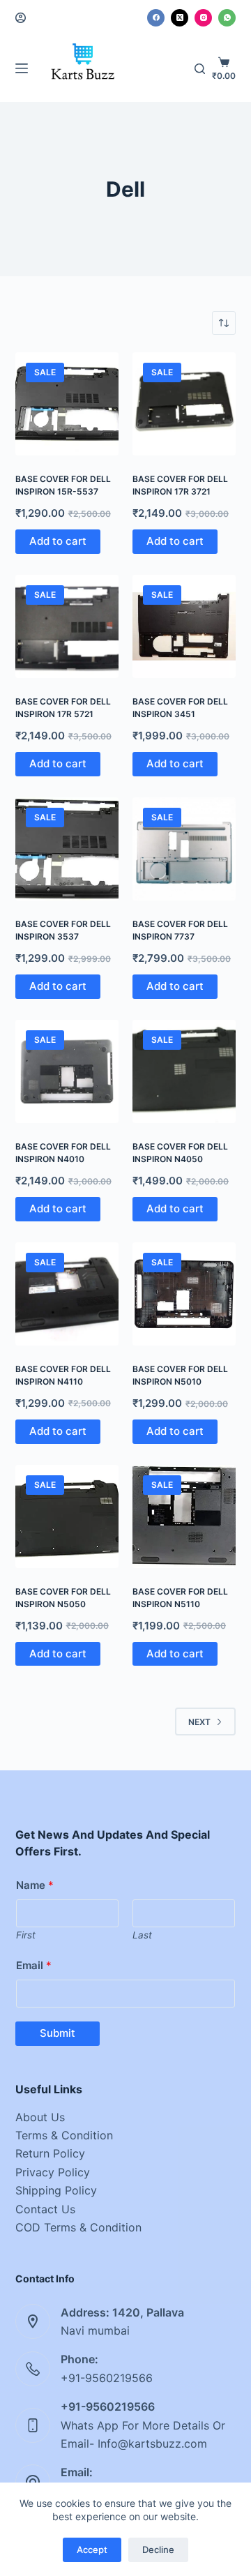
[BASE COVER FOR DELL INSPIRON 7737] (184, 849)
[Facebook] (156, 18)
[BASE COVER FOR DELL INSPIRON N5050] (67, 1516)
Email (34, 1965)
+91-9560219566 (107, 2378)
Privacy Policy (53, 2172)
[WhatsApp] (227, 18)
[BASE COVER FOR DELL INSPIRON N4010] (67, 1071)
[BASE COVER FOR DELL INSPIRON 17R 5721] (67, 626)
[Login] (21, 18)
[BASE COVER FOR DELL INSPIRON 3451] (184, 626)
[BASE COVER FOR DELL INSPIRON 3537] (67, 849)
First (26, 1935)
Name (35, 1885)
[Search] (200, 69)
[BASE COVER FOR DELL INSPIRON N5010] (184, 1294)
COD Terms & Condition (78, 2227)
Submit (58, 2033)
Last (142, 1935)
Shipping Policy (56, 2190)
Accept (92, 2549)
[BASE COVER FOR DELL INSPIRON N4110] (67, 1294)
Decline (158, 2549)
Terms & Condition (64, 2135)
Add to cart (58, 541)
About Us (40, 2117)
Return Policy (50, 2153)
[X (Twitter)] (180, 18)
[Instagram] (203, 18)
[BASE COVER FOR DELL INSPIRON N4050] (184, 1071)
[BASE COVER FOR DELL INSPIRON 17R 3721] (184, 404)
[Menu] (22, 68)
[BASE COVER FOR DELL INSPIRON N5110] (184, 1516)
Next (199, 1722)
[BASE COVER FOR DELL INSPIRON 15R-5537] (67, 404)
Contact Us (45, 2209)
